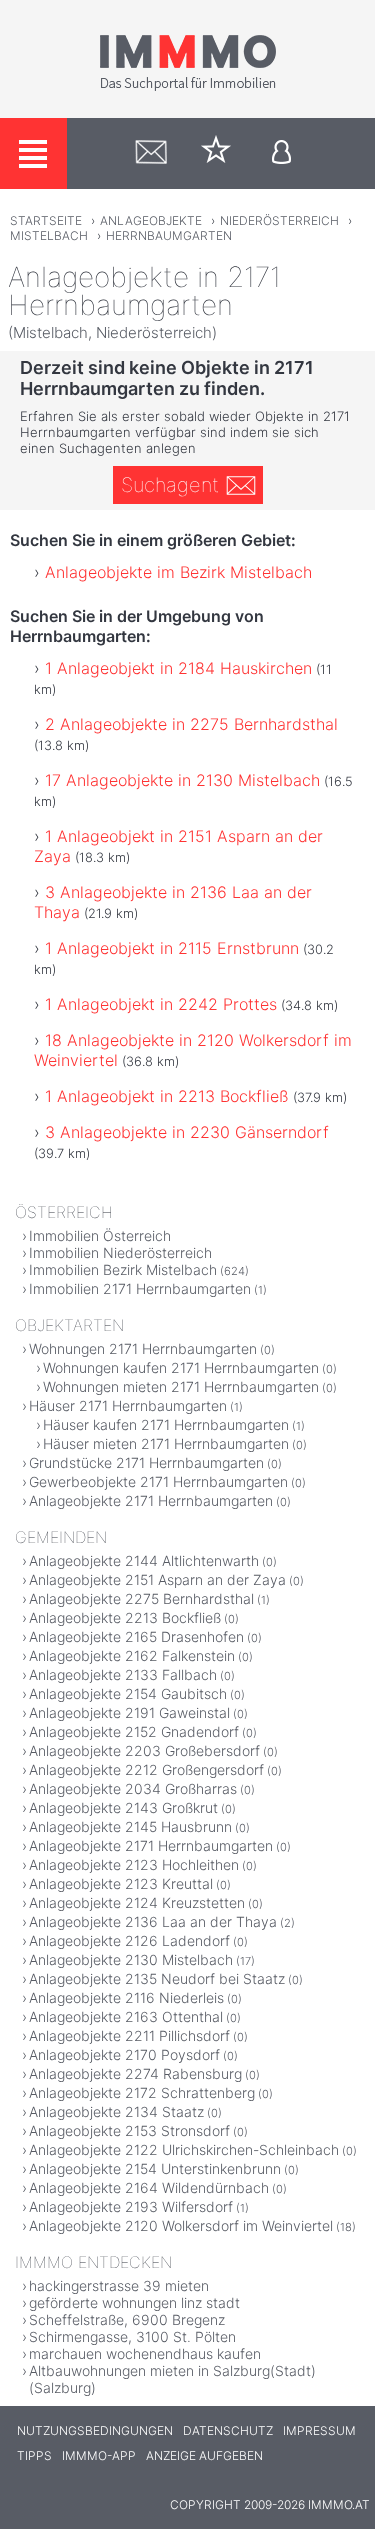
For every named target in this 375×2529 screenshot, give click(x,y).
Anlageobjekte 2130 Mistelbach (131, 1959)
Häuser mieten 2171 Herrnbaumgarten (166, 1443)
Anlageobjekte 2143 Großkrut (123, 1807)
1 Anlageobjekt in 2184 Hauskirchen (178, 668)
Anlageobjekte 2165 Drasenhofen (136, 1636)
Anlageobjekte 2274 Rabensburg (135, 2073)
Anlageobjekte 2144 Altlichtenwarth (144, 1560)
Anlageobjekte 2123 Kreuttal (121, 1883)
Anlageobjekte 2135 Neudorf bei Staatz (157, 1978)
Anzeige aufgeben (204, 2455)
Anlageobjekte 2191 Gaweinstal (129, 1712)
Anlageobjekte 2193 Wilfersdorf (131, 2206)
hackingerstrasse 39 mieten (119, 2285)
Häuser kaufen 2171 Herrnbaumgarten (166, 1424)
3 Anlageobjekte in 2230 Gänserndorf (187, 1132)
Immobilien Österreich (100, 1235)
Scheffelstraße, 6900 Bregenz (127, 2319)
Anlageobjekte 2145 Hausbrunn (130, 1826)
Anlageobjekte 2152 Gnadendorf (134, 1731)
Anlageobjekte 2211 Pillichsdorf (129, 2035)
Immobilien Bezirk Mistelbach (123, 1269)
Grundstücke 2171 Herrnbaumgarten (146, 1462)
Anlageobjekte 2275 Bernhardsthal (141, 1598)
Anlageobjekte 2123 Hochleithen (134, 1864)
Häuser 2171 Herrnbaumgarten (128, 1405)
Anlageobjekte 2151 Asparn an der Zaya (157, 1579)
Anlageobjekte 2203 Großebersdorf (144, 1750)
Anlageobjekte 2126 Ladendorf (129, 1940)
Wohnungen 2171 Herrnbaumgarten (143, 1348)
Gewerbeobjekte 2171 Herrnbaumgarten (158, 1481)
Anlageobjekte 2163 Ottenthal (126, 2016)
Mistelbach (49, 235)
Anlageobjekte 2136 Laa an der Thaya (153, 1921)
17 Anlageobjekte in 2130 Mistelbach (182, 780)
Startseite (46, 220)
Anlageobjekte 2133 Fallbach (123, 1674)
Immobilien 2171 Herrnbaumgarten (140, 1288)
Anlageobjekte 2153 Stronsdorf (129, 2130)
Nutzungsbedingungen (95, 2430)
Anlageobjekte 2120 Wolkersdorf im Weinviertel (181, 2225)
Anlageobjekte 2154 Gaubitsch (128, 1693)
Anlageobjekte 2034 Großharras (133, 1788)
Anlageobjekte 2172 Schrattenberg (142, 2092)
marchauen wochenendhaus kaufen (145, 2353)
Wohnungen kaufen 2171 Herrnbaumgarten (181, 1367)
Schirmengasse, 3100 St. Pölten (132, 2336)
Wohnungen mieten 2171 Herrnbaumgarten (181, 1386)
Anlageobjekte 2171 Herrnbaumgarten (151, 1500)
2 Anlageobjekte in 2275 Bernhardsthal (191, 724)
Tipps (34, 2455)
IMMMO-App (99, 2455)
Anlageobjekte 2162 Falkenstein (132, 1655)
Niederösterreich (279, 220)
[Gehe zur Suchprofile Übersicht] (151, 153)
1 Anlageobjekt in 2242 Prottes (161, 1004)
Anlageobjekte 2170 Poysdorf (124, 2054)
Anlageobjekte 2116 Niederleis (126, 1997)
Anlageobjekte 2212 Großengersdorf (146, 1769)
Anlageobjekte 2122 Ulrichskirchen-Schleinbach (184, 2149)
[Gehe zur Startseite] (188, 87)
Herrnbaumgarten (169, 235)
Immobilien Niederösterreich (120, 1252)
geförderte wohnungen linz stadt (134, 2302)
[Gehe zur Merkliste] (216, 153)
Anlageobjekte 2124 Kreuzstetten (137, 1902)
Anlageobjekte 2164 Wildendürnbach (149, 2187)
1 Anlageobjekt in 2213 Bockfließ (167, 1096)
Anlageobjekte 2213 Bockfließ (125, 1617)
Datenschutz (228, 2430)
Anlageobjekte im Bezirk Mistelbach (178, 572)
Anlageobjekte (151, 220)
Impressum (319, 2430)
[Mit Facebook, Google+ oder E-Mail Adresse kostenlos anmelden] (281, 153)
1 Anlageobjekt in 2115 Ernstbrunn (172, 948)
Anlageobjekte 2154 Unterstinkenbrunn (155, 2168)
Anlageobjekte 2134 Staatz (116, 2111)
